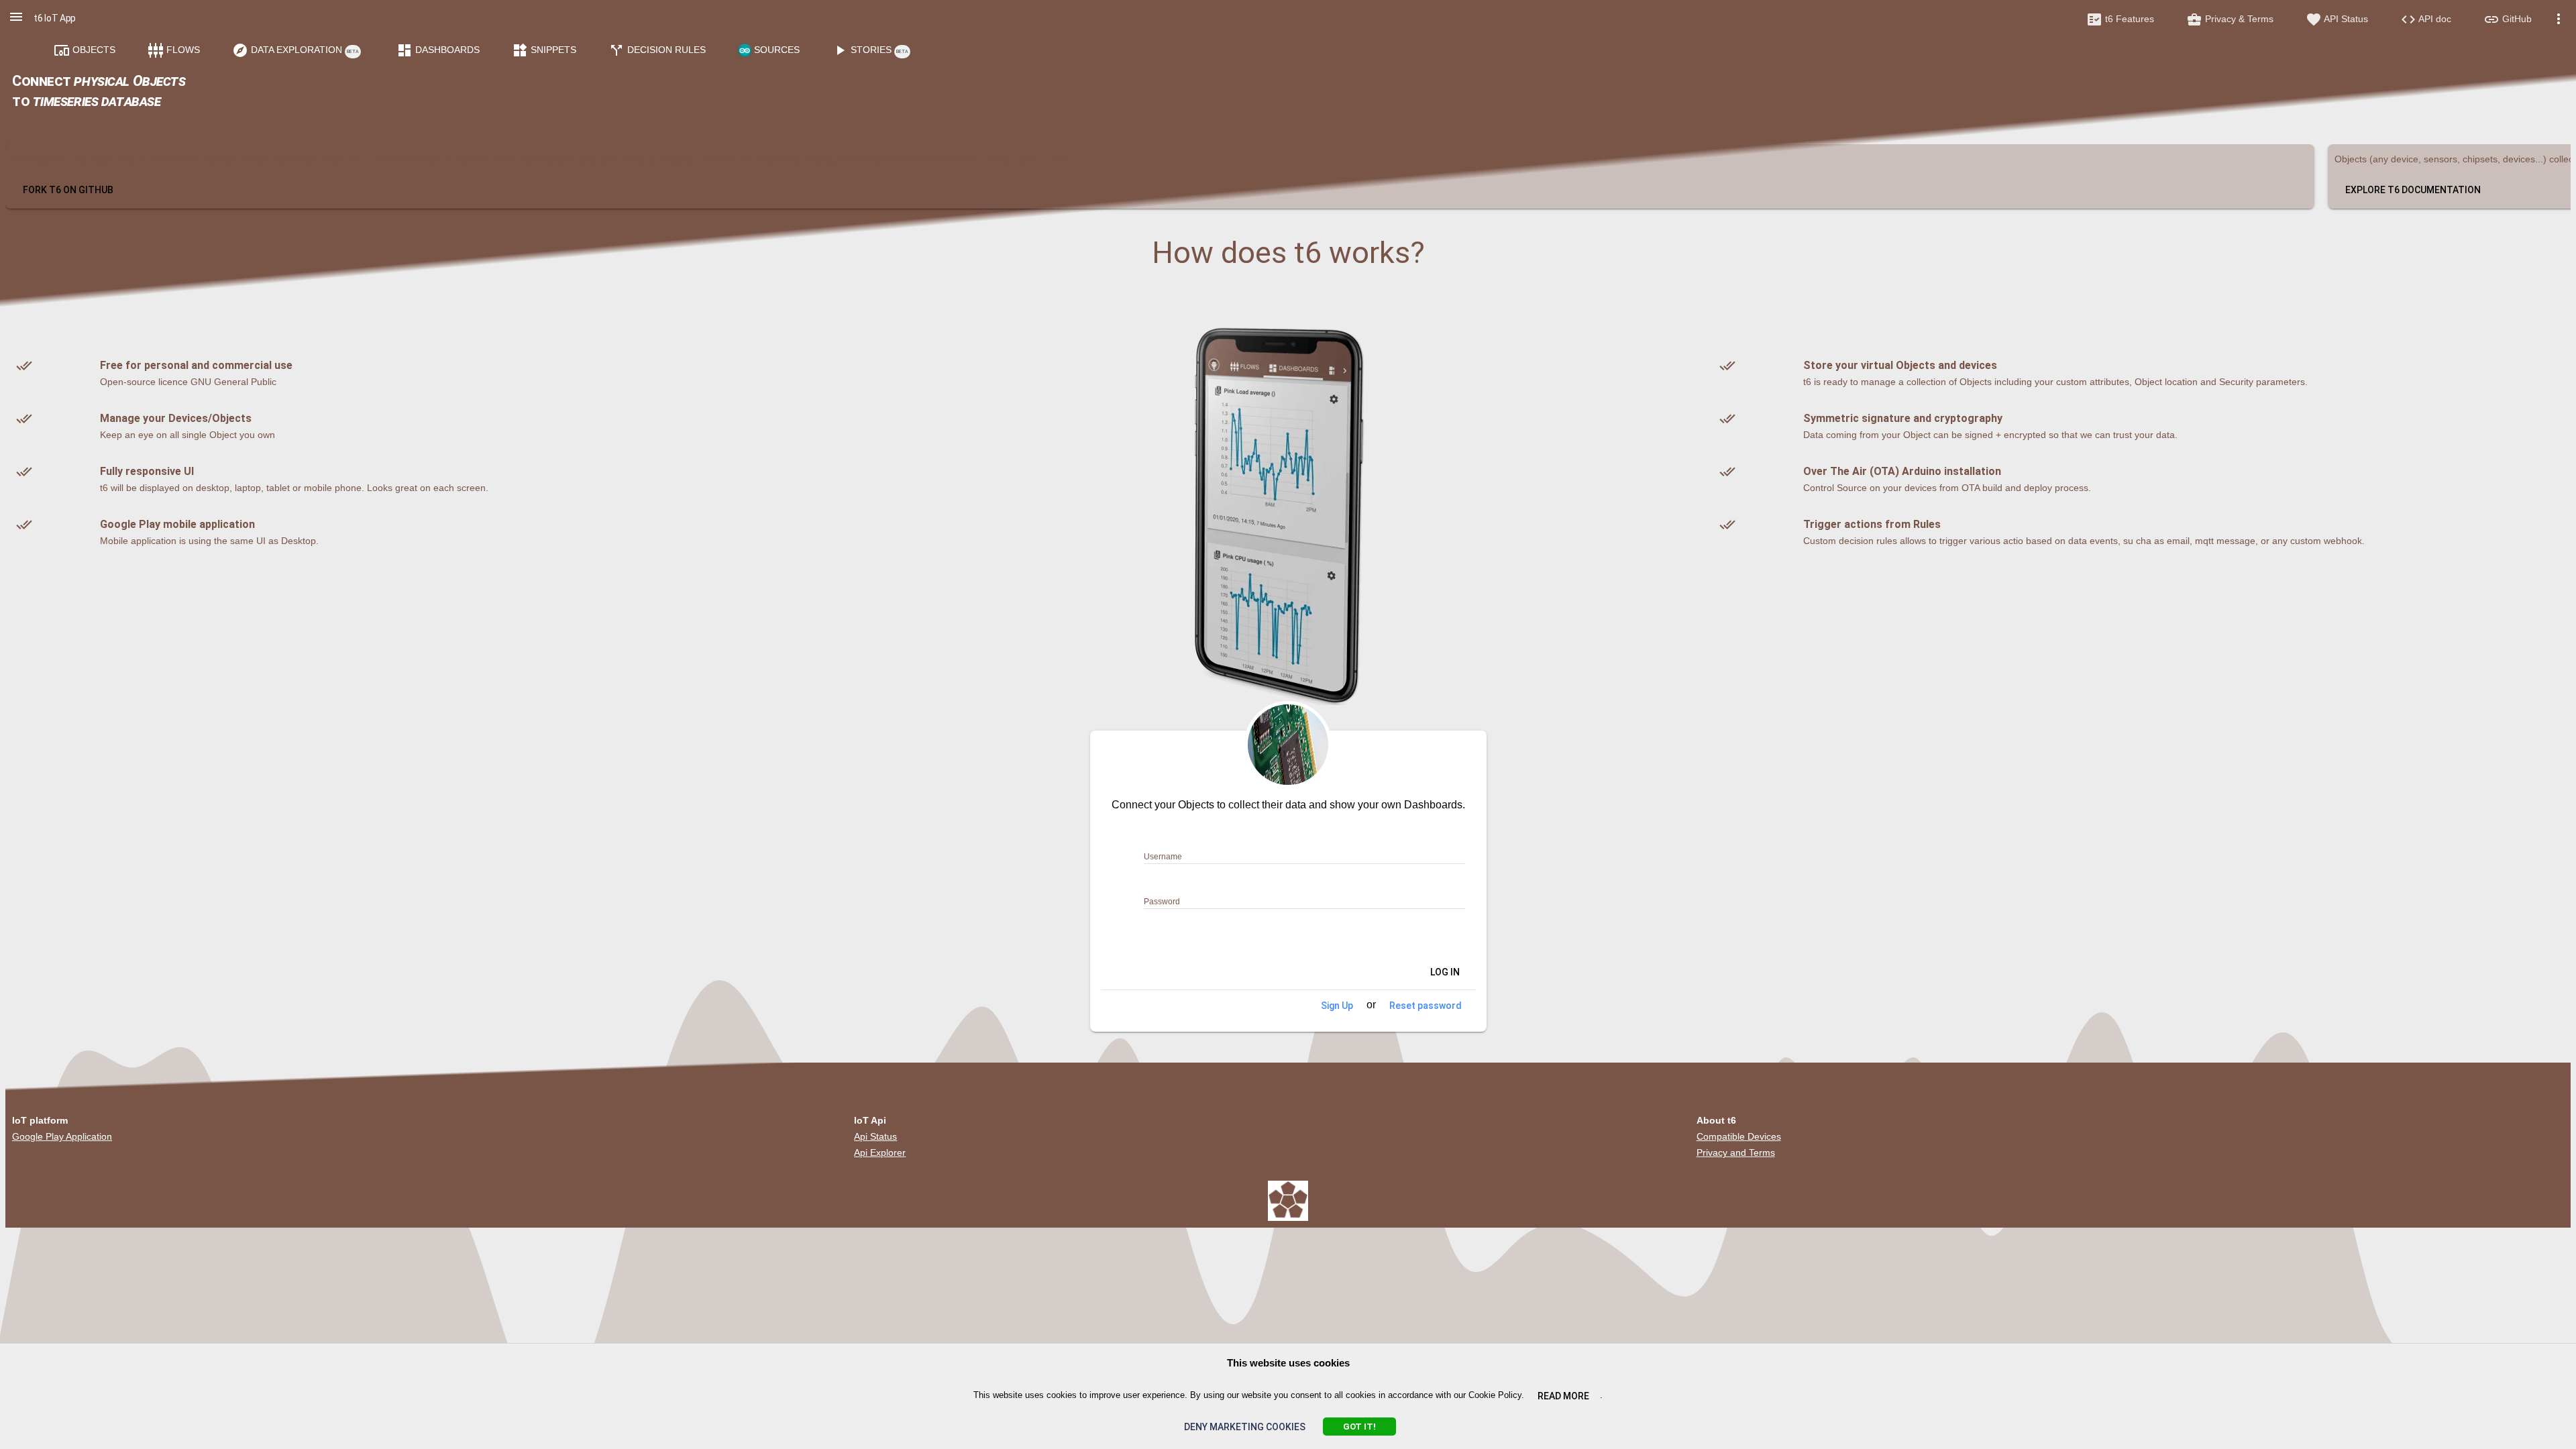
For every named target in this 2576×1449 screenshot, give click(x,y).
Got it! (1359, 1427)
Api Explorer (880, 1152)
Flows (174, 50)
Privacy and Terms (1736, 1152)
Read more (1563, 1396)
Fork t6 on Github (68, 190)
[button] (16, 17)
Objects (85, 50)
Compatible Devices (1739, 1136)
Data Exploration (296, 50)
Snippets (544, 50)
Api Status (875, 1136)
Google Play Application (62, 1136)
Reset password (1426, 1006)
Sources (775, 50)
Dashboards (438, 50)
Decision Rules (657, 50)
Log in (1437, 973)
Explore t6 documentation (2413, 190)
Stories (870, 50)
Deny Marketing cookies (1245, 1427)
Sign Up (1337, 1006)
